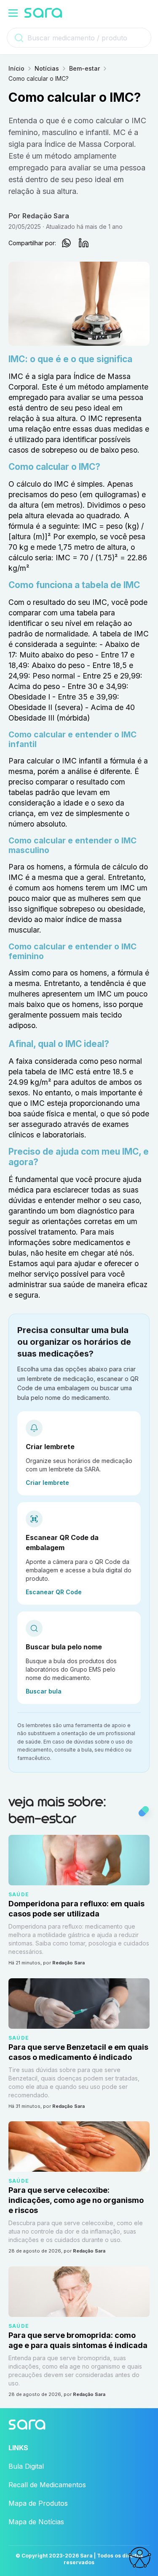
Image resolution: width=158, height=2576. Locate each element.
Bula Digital (26, 2466)
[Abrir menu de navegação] (13, 13)
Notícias (47, 68)
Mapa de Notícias (36, 2522)
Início (16, 68)
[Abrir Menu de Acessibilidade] (139, 2557)
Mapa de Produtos (38, 2503)
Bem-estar (84, 68)
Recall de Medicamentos (47, 2485)
